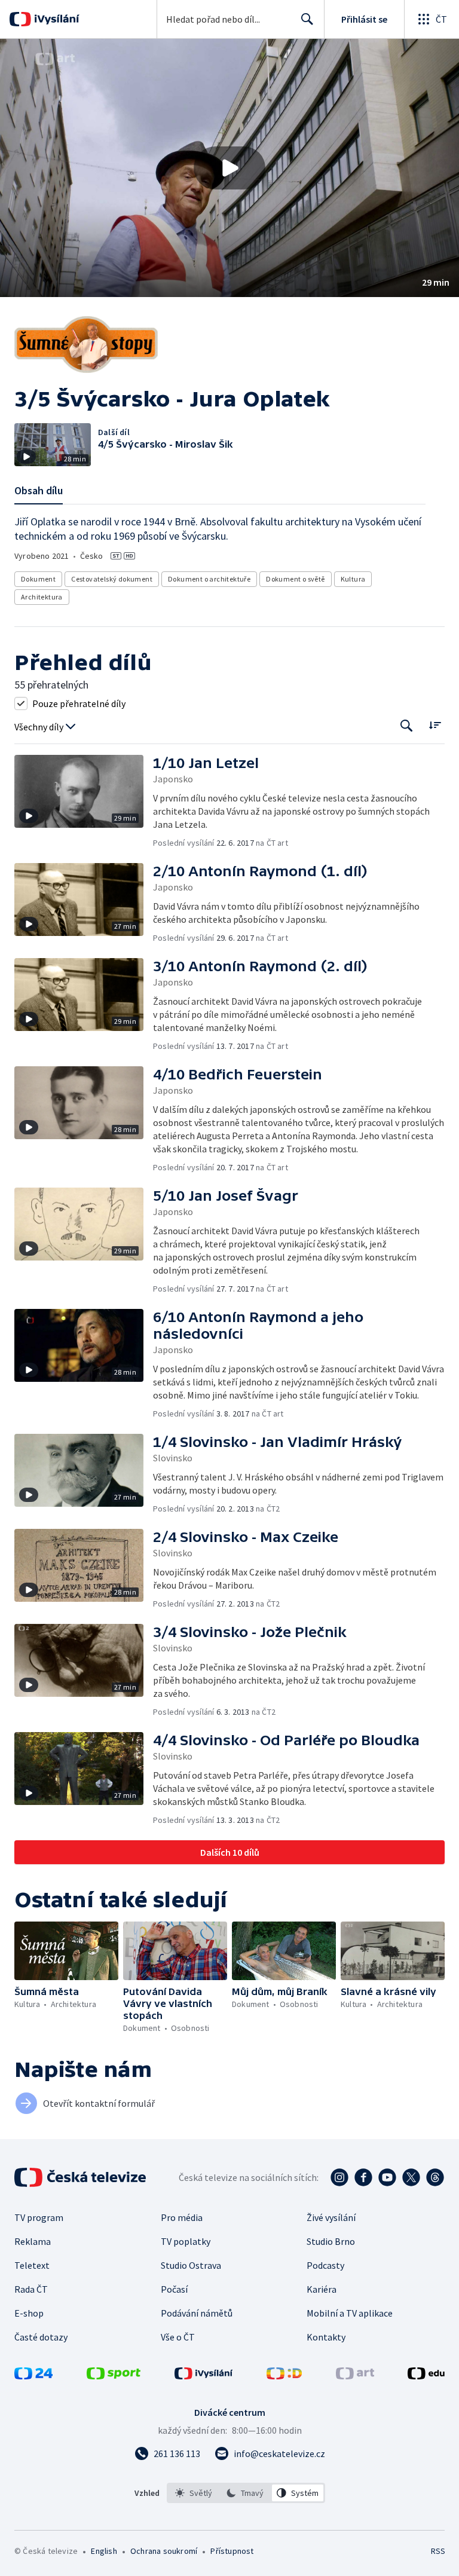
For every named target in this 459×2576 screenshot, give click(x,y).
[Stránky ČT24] (33, 2376)
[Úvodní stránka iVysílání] (55, 19)
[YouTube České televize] (387, 2177)
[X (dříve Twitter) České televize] (411, 2177)
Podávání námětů (197, 2313)
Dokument (38, 579)
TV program (39, 2217)
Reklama (33, 2241)
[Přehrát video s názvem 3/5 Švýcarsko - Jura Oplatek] (229, 168)
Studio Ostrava (191, 2265)
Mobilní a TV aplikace (350, 2313)
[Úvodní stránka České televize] (81, 2177)
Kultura (353, 579)
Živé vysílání (331, 2217)
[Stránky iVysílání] (204, 2376)
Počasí (174, 2289)
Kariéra (322, 2289)
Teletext (32, 2265)
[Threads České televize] (435, 2177)
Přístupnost (232, 2551)
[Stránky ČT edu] (426, 2376)
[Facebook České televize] (363, 2177)
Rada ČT (31, 2289)
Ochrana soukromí (164, 2551)
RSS (438, 2551)
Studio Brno (331, 2241)
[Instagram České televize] (339, 2177)
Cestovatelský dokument (112, 579)
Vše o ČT (178, 2337)
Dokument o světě (295, 579)
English (104, 2551)
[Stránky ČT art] (355, 2376)
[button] (229, 168)
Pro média (182, 2217)
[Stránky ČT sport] (114, 2376)
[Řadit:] (435, 725)
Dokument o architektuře (209, 579)
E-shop (29, 2313)
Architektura (42, 597)
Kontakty (326, 2337)
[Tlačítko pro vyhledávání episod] (407, 726)
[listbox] (246, 2493)
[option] (194, 2493)
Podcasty (325, 2265)
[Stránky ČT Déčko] (284, 2376)
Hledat (307, 19)
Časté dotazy (41, 2337)
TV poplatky (186, 2241)
